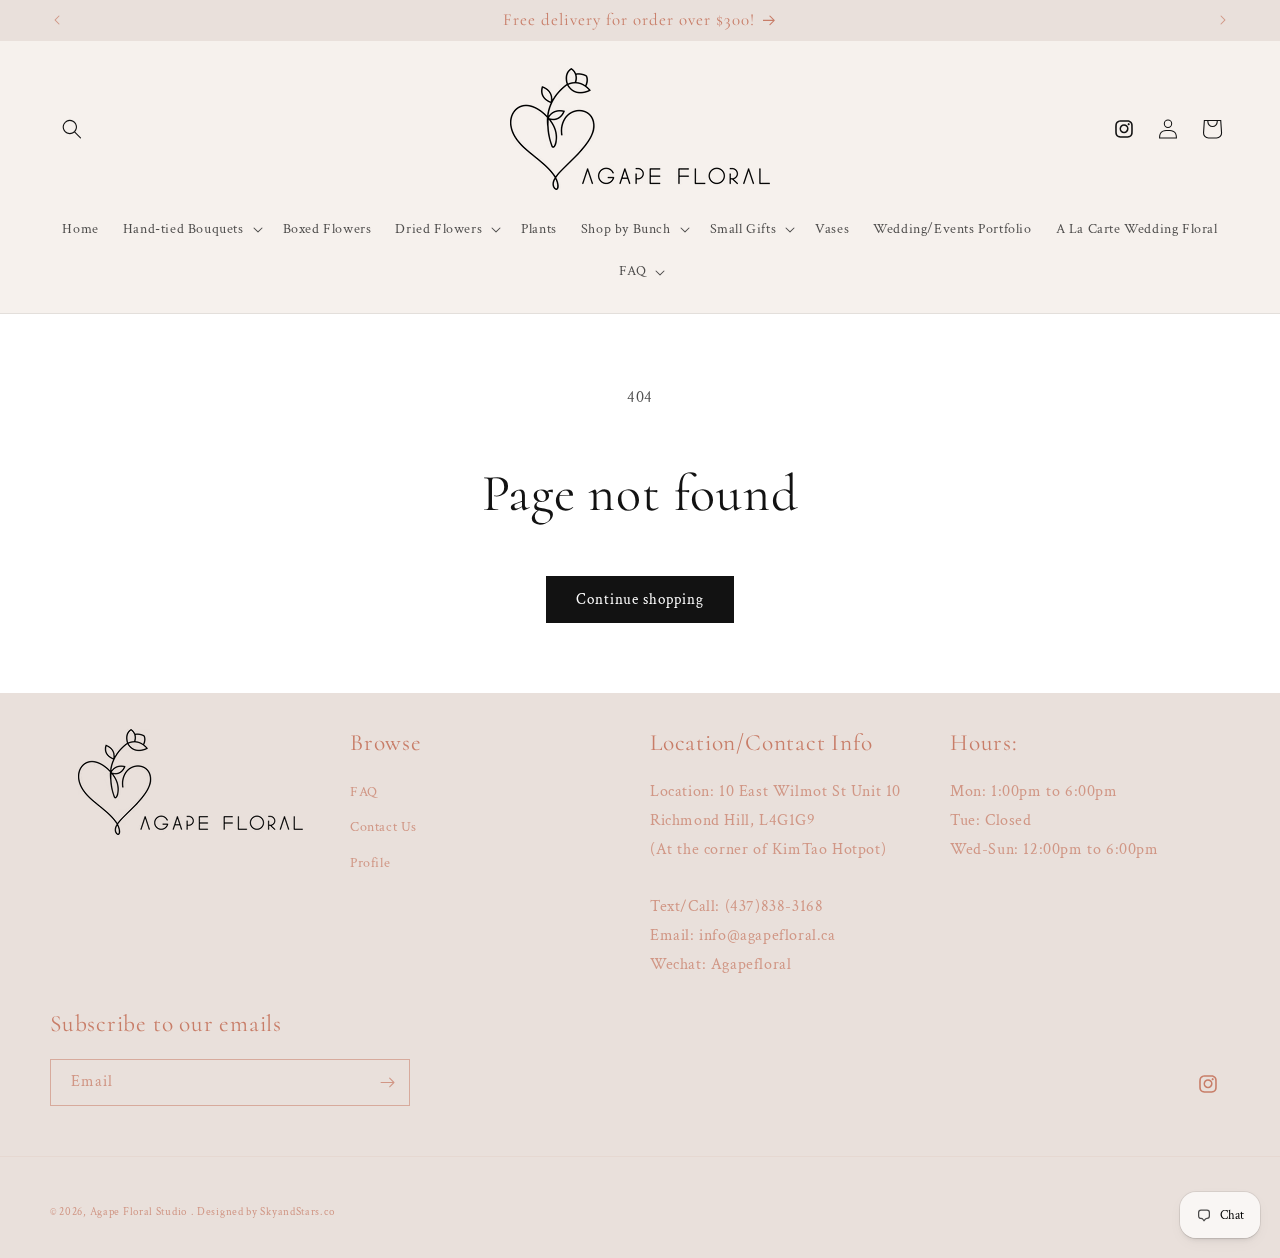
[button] (72, 129)
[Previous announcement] (57, 20)
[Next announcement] (1223, 20)
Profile (370, 863)
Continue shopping (640, 599)
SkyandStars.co (297, 1212)
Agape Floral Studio (138, 1212)
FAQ (364, 792)
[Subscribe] (387, 1082)
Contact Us (383, 827)
